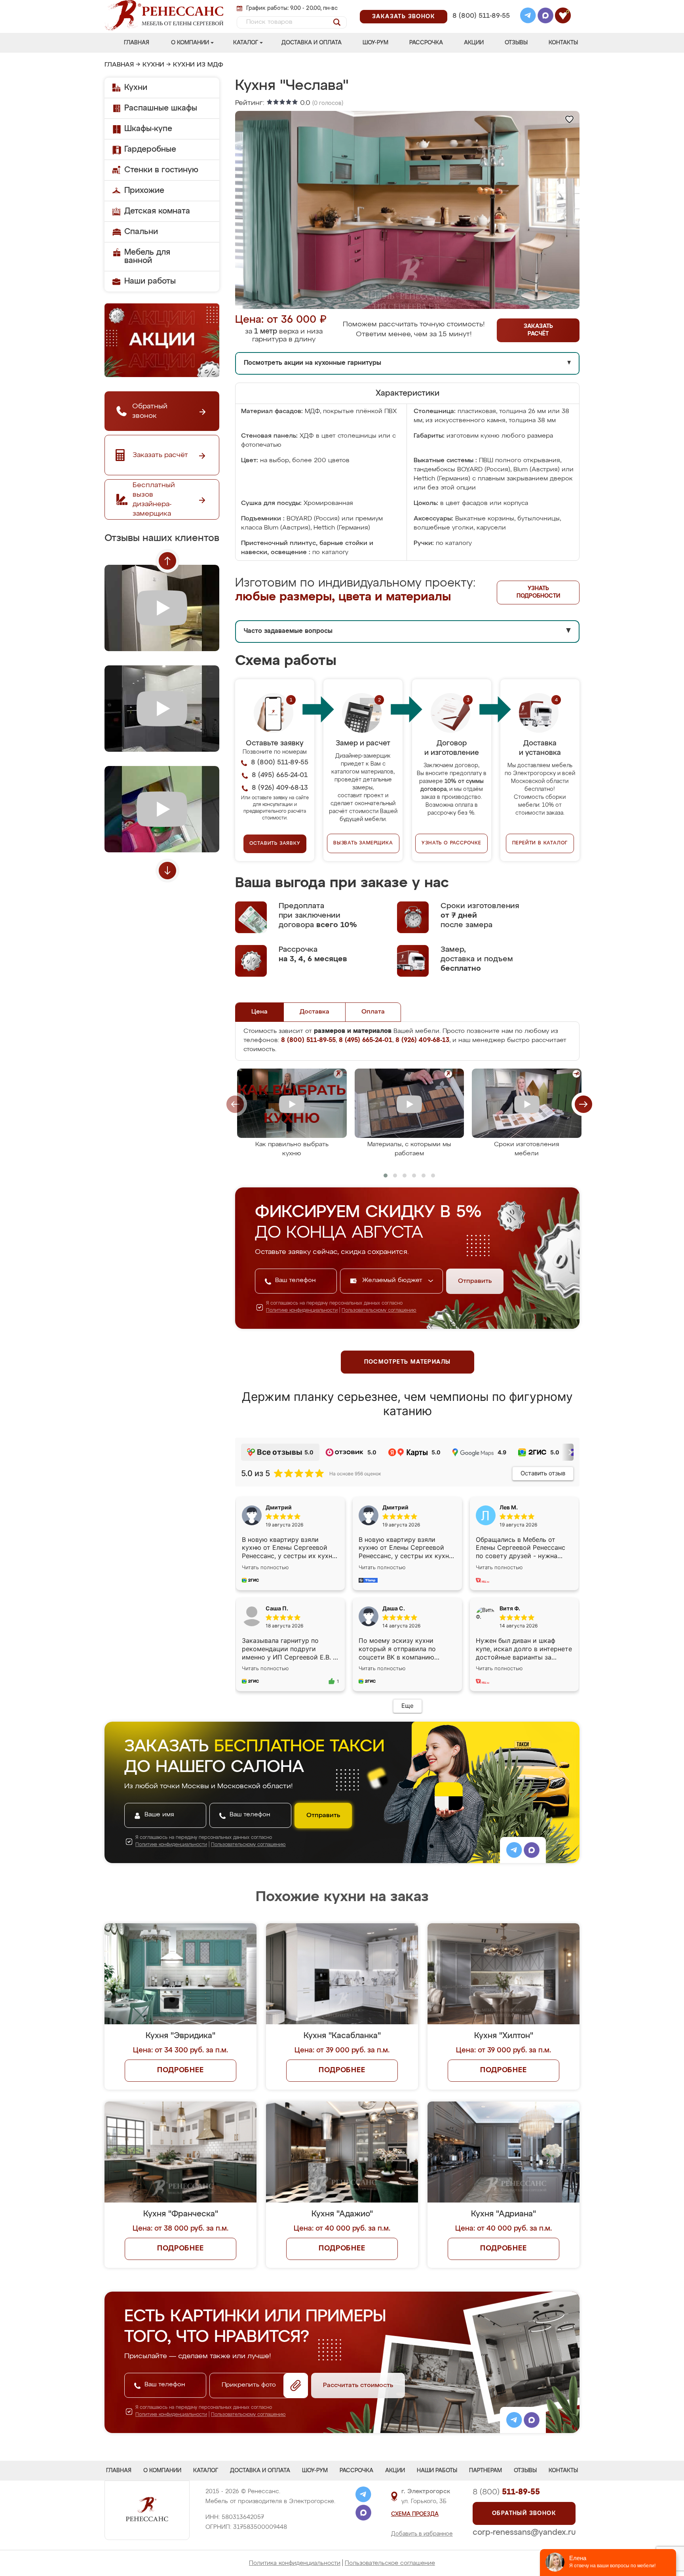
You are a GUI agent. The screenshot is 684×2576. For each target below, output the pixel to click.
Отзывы (516, 43)
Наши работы (150, 281)
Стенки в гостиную (161, 170)
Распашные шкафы (161, 108)
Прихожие (144, 191)
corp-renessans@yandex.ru (524, 2532)
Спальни (141, 232)
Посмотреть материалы (408, 1362)
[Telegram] (528, 17)
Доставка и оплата (312, 43)
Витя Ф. (510, 1608)
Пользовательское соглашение (390, 2563)
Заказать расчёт (538, 330)
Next (167, 871)
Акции (474, 43)
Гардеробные (150, 149)
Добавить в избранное (422, 2534)
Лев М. (509, 1507)
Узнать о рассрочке (451, 843)
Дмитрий (395, 1507)
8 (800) (506, 2492)
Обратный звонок (524, 2513)
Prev (167, 561)
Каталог (246, 43)
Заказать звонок (404, 17)
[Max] (545, 17)
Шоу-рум (375, 43)
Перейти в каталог (540, 843)
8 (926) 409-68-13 (481, 26)
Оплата (373, 1012)
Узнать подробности (538, 592)
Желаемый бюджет (393, 1280)
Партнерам (485, 2471)
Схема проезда (415, 2514)
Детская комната (157, 211)
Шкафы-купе (148, 129)
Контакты (563, 43)
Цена (259, 1012)
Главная (137, 43)
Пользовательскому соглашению (379, 1311)
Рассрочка (426, 43)
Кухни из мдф (198, 65)
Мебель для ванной (147, 256)
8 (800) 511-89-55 (481, 16)
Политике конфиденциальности (302, 1311)
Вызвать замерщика (363, 843)
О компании (190, 43)
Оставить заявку (275, 844)
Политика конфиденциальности (295, 2563)
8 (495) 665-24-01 (480, 6)
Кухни (153, 65)
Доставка (314, 1012)
